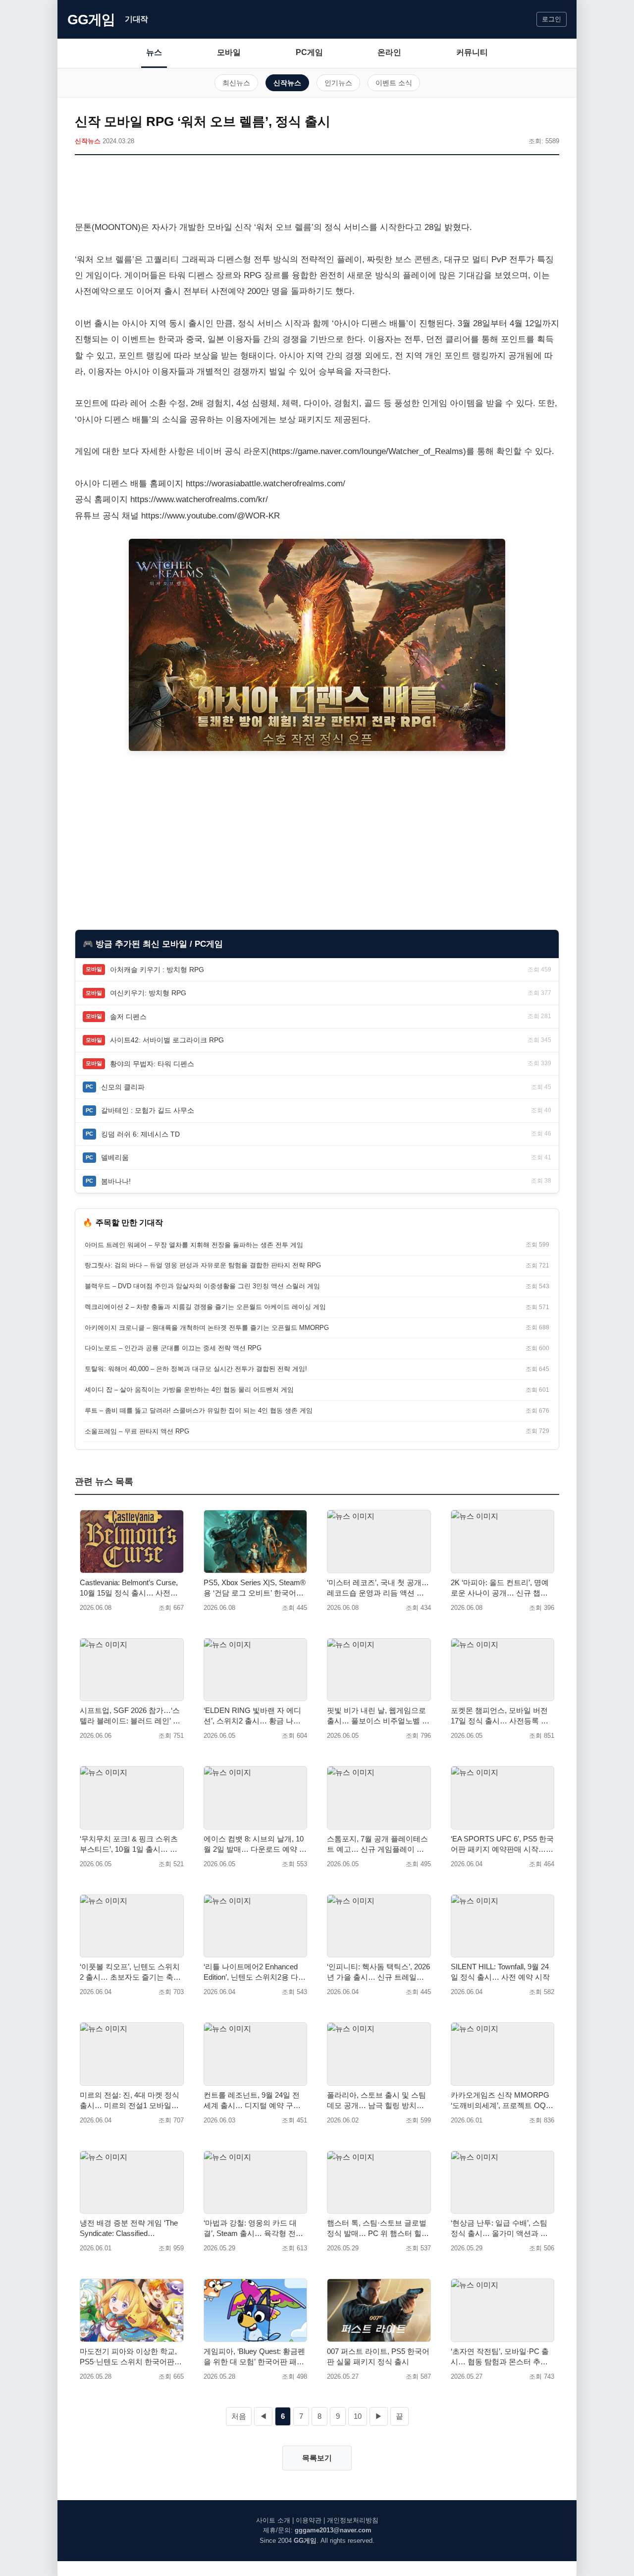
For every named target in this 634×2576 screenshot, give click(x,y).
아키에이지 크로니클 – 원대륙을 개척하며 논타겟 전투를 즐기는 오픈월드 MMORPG (207, 1328)
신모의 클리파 (123, 1087)
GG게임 (91, 20)
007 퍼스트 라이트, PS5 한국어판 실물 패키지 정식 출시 (378, 2356)
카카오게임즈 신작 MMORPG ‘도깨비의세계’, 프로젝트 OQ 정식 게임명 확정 (500, 2101)
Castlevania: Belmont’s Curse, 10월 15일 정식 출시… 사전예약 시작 (129, 1588)
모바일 (229, 52)
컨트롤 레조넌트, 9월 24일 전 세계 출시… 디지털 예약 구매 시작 (252, 2101)
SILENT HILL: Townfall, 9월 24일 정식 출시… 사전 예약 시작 (500, 1972)
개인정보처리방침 (353, 2520)
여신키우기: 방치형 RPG (148, 993)
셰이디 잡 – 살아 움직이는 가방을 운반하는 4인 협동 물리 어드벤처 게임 (189, 1390)
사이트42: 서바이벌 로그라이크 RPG (167, 1040)
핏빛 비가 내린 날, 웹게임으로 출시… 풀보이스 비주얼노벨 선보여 (378, 1716)
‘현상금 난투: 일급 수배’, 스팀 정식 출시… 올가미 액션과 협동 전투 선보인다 (499, 2229)
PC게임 (309, 52)
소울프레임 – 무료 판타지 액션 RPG (137, 1431)
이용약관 (309, 2520)
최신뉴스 (236, 83)
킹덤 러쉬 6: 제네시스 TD (140, 1134)
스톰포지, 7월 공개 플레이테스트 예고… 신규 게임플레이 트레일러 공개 (377, 1844)
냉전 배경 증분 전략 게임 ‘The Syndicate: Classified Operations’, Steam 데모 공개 (129, 2229)
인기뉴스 (338, 83)
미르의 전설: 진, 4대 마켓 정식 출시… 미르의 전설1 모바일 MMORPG (130, 2101)
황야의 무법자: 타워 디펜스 (152, 1064)
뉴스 (154, 52)
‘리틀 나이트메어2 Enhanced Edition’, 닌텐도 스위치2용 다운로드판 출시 (255, 1972)
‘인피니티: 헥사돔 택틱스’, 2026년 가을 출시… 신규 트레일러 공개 (378, 1972)
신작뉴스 (287, 83)
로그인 (552, 19)
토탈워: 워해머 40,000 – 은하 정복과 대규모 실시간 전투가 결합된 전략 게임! (196, 1369)
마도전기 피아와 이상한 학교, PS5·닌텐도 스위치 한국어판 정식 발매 (128, 2357)
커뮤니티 (472, 52)
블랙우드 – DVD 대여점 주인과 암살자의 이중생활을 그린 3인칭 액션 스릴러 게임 (202, 1286)
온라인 (389, 52)
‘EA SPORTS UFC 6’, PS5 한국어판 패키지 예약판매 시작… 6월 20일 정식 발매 (502, 1844)
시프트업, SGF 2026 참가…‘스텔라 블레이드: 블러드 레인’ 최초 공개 (130, 1716)
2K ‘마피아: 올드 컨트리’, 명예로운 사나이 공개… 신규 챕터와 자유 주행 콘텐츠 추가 (500, 1588)
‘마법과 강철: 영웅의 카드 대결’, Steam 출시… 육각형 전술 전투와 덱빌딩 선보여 (253, 2229)
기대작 (136, 19)
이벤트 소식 (394, 83)
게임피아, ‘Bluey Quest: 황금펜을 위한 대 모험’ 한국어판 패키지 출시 (254, 2357)
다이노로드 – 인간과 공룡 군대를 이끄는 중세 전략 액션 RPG (173, 1348)
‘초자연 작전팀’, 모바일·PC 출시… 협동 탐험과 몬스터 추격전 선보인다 (500, 2357)
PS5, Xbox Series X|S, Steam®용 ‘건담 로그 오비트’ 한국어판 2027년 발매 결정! (255, 1588)
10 (358, 2416)
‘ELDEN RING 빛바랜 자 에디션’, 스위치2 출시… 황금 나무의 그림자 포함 (252, 1716)
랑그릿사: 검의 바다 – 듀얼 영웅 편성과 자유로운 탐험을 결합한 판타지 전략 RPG (203, 1265)
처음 (239, 2416)
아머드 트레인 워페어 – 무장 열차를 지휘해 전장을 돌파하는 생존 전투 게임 (194, 1245)
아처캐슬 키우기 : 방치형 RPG (157, 970)
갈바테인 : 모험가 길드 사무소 (148, 1110)
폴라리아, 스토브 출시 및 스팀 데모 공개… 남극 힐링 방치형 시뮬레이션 (376, 2101)
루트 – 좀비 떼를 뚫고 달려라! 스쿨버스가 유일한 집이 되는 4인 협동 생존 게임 (199, 1410)
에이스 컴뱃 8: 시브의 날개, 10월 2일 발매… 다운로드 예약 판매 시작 (255, 1844)
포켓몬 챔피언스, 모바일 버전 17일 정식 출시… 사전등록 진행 (500, 1716)
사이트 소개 (273, 2520)
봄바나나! (116, 1181)
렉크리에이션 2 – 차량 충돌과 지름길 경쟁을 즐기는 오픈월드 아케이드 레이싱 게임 (205, 1307)
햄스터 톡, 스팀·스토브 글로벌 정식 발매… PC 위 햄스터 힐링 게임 (378, 2229)
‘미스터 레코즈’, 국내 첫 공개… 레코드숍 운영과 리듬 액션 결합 (378, 1588)
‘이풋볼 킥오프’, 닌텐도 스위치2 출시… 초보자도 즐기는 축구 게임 (130, 1972)
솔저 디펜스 (128, 1017)
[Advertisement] (317, 190)
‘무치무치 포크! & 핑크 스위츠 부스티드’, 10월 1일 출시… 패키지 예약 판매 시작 (129, 1844)
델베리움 (115, 1157)
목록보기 (317, 2458)
